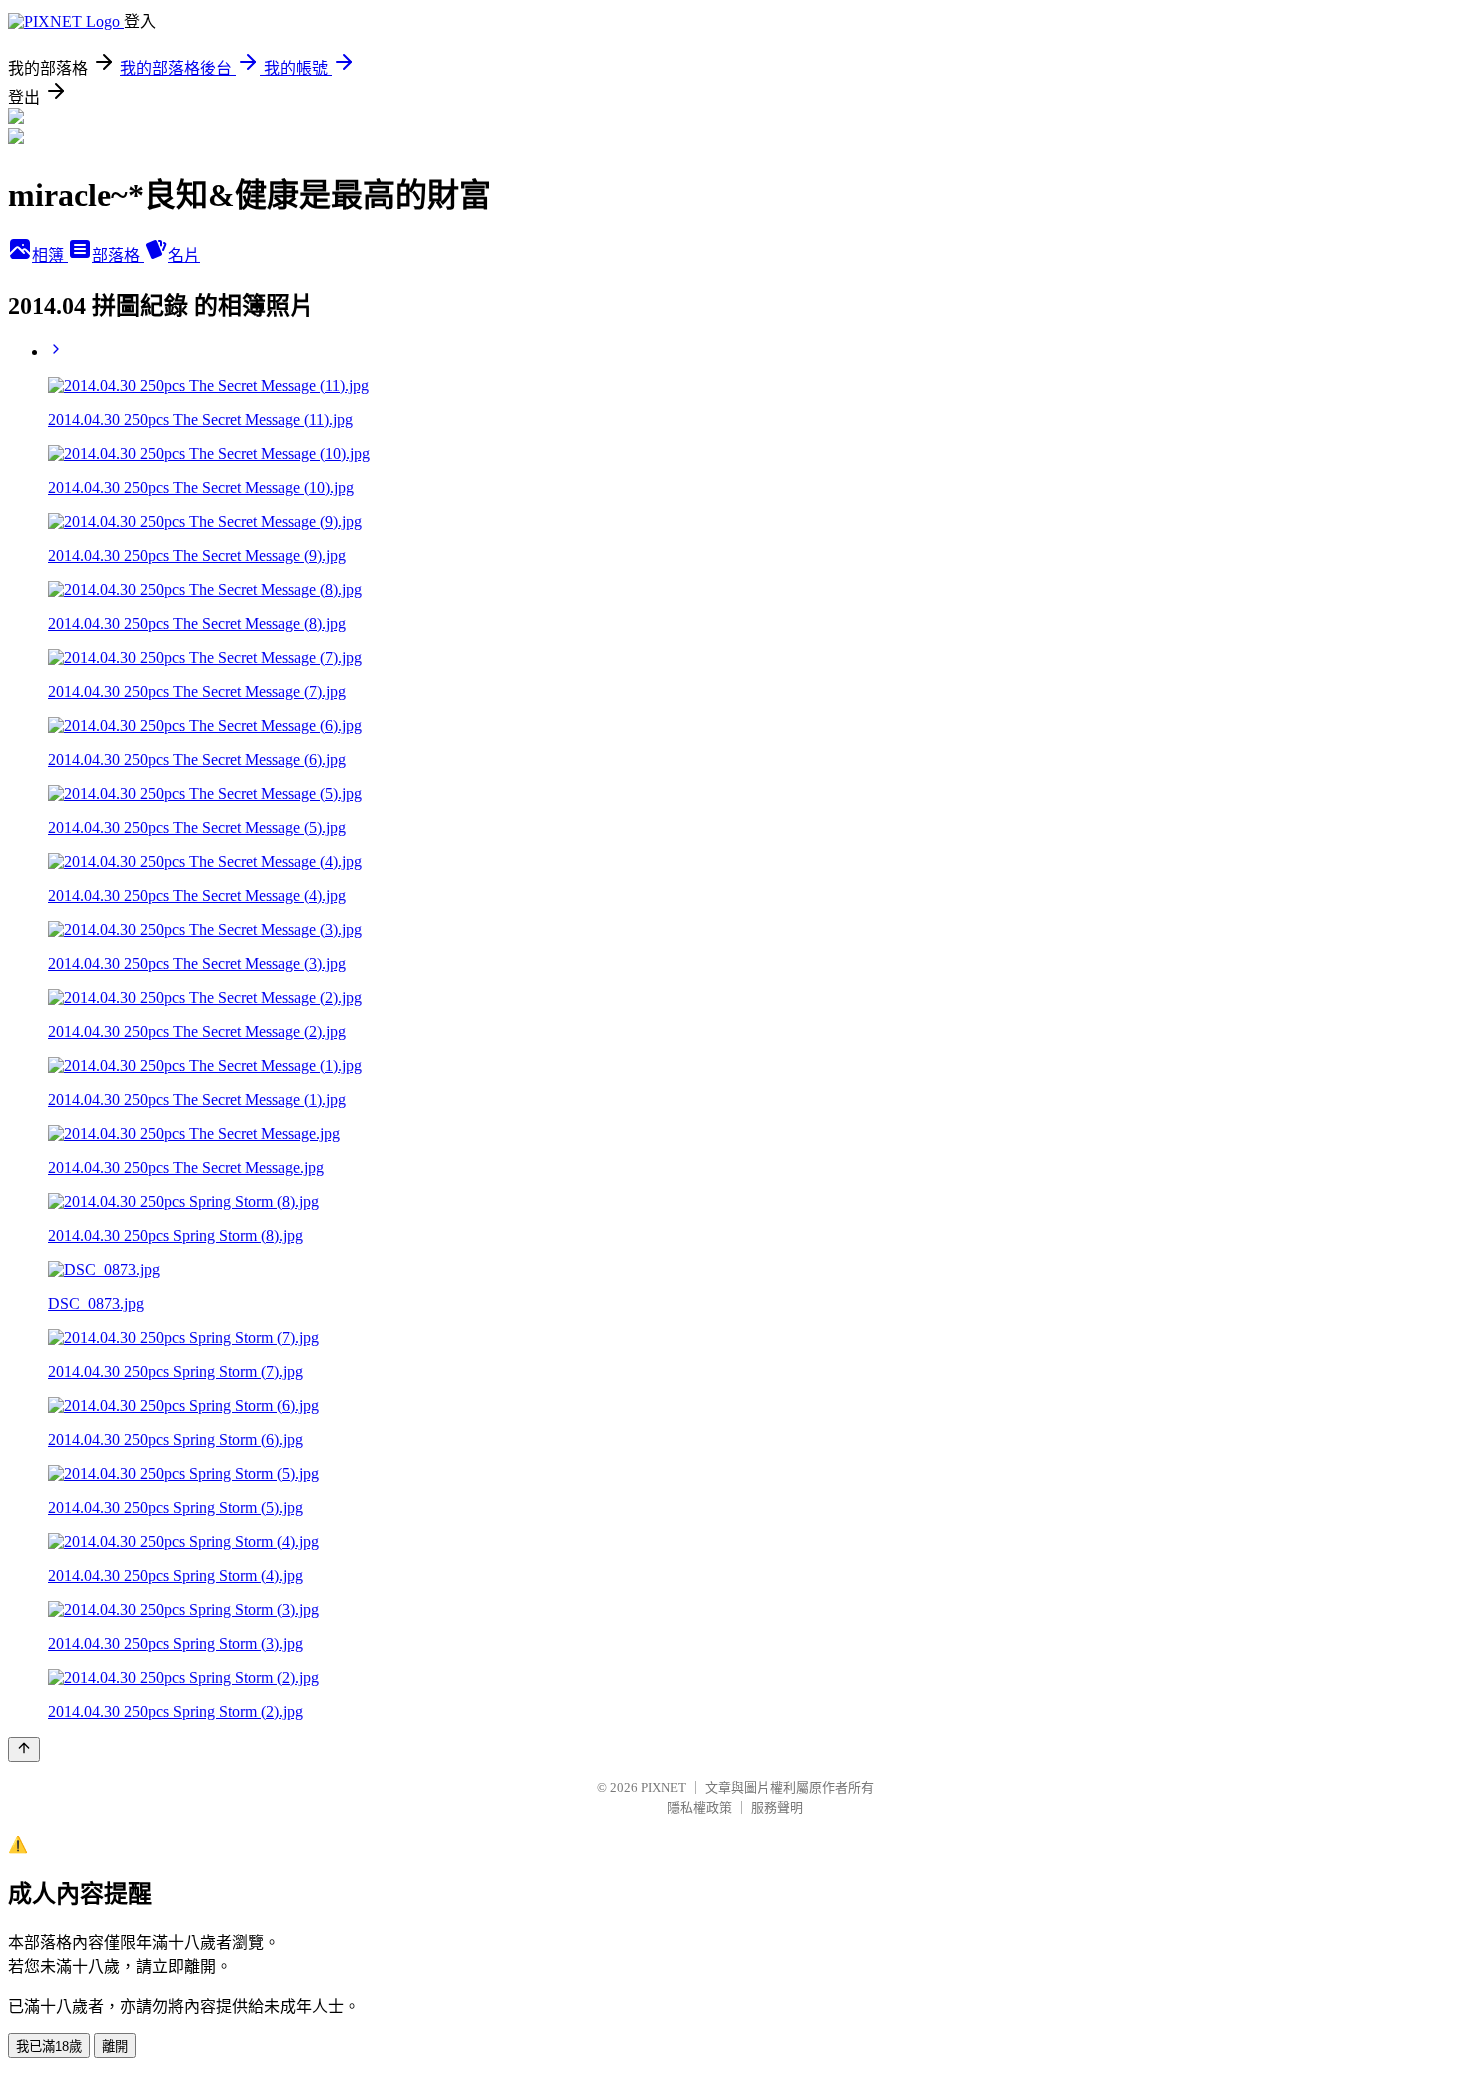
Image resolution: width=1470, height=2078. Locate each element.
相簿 (50, 255)
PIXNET (663, 1787)
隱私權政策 (699, 1807)
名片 (184, 255)
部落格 (118, 255)
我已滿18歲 (49, 2046)
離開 (115, 2046)
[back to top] (24, 1749)
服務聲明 (777, 1807)
